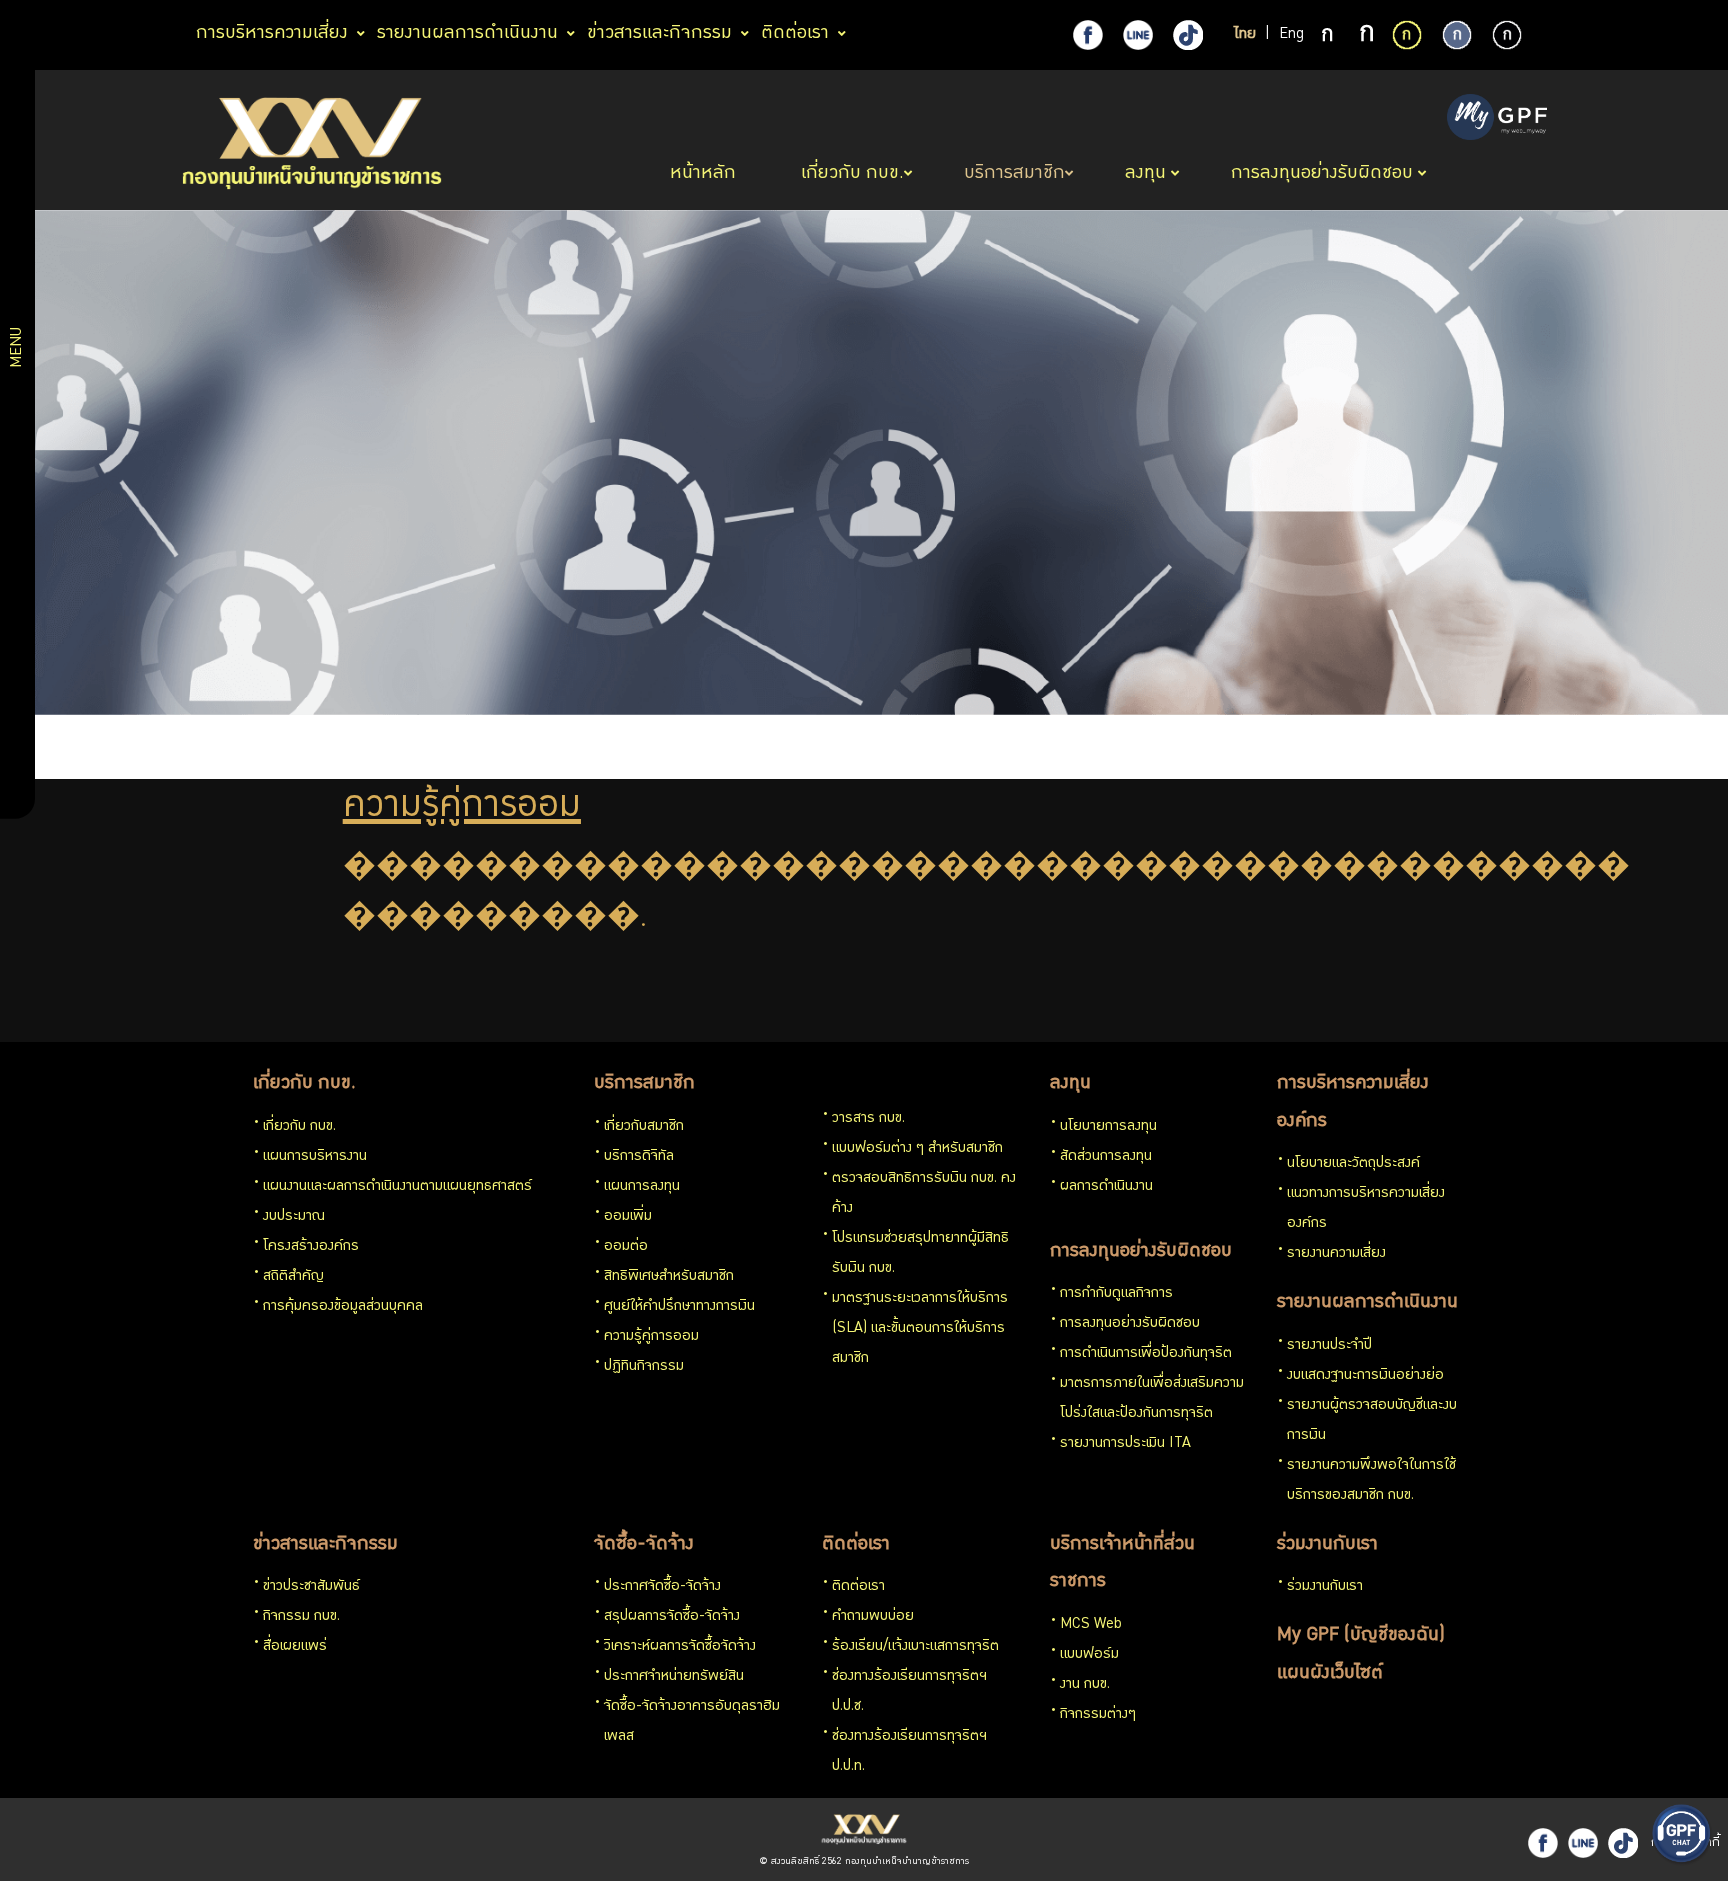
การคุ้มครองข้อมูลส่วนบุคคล (343, 1307)
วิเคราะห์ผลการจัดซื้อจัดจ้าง (680, 1647)
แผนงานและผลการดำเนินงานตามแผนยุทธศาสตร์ (397, 1187)
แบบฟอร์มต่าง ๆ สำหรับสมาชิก (917, 1149)
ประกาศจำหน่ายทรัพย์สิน (674, 1677)
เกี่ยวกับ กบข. (304, 1084)
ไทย (1245, 35)
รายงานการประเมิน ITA (1125, 1444)
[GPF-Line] (1138, 35)
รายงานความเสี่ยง (1336, 1254)
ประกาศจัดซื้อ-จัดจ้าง (662, 1587)
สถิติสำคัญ (293, 1277)
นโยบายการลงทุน (1108, 1127)
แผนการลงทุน (642, 1187)
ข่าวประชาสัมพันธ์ (311, 1587)
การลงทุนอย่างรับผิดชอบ (1141, 1252)
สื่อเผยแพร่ (295, 1647)
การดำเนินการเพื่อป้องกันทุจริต (1146, 1354)
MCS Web (1091, 1625)
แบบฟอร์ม (1089, 1655)
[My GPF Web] (1497, 119)
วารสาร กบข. (868, 1119)
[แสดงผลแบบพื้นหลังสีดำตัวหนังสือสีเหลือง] (1407, 35)
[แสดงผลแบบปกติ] (1457, 35)
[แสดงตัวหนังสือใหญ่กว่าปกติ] (1367, 36)
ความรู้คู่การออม (651, 1337)
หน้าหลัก (705, 174)
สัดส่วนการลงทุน (1106, 1157)
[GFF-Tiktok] (1623, 1843)
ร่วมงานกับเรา (1327, 1545)
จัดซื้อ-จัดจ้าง (644, 1545)
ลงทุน (1070, 1084)
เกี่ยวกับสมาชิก (644, 1127)
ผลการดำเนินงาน (1106, 1187)
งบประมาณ (294, 1217)
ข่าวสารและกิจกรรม (325, 1545)
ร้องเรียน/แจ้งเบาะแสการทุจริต (915, 1647)
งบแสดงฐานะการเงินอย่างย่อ (1365, 1376)
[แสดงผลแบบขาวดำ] (1507, 35)
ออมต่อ (626, 1247)
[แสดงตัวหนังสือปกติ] (1329, 36)
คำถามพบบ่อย (873, 1617)
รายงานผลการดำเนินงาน (1367, 1303)
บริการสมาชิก (644, 1084)
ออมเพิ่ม (628, 1217)
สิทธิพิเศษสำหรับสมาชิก (669, 1277)
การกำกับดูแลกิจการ (1116, 1294)
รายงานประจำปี (1329, 1346)
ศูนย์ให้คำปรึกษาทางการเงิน (679, 1307)
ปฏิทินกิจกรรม (644, 1367)
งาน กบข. (1085, 1685)
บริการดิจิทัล (639, 1157)
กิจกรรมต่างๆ (1098, 1715)
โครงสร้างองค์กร (311, 1247)
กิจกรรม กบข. (301, 1617)
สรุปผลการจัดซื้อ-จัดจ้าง (672, 1617)
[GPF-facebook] (1088, 35)
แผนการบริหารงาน (315, 1157)
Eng (1291, 35)
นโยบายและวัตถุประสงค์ (1353, 1164)
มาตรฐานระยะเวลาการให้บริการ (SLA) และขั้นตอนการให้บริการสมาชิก (920, 1329)
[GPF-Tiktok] (1188, 35)
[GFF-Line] (1583, 1843)
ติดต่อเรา (856, 1545)
